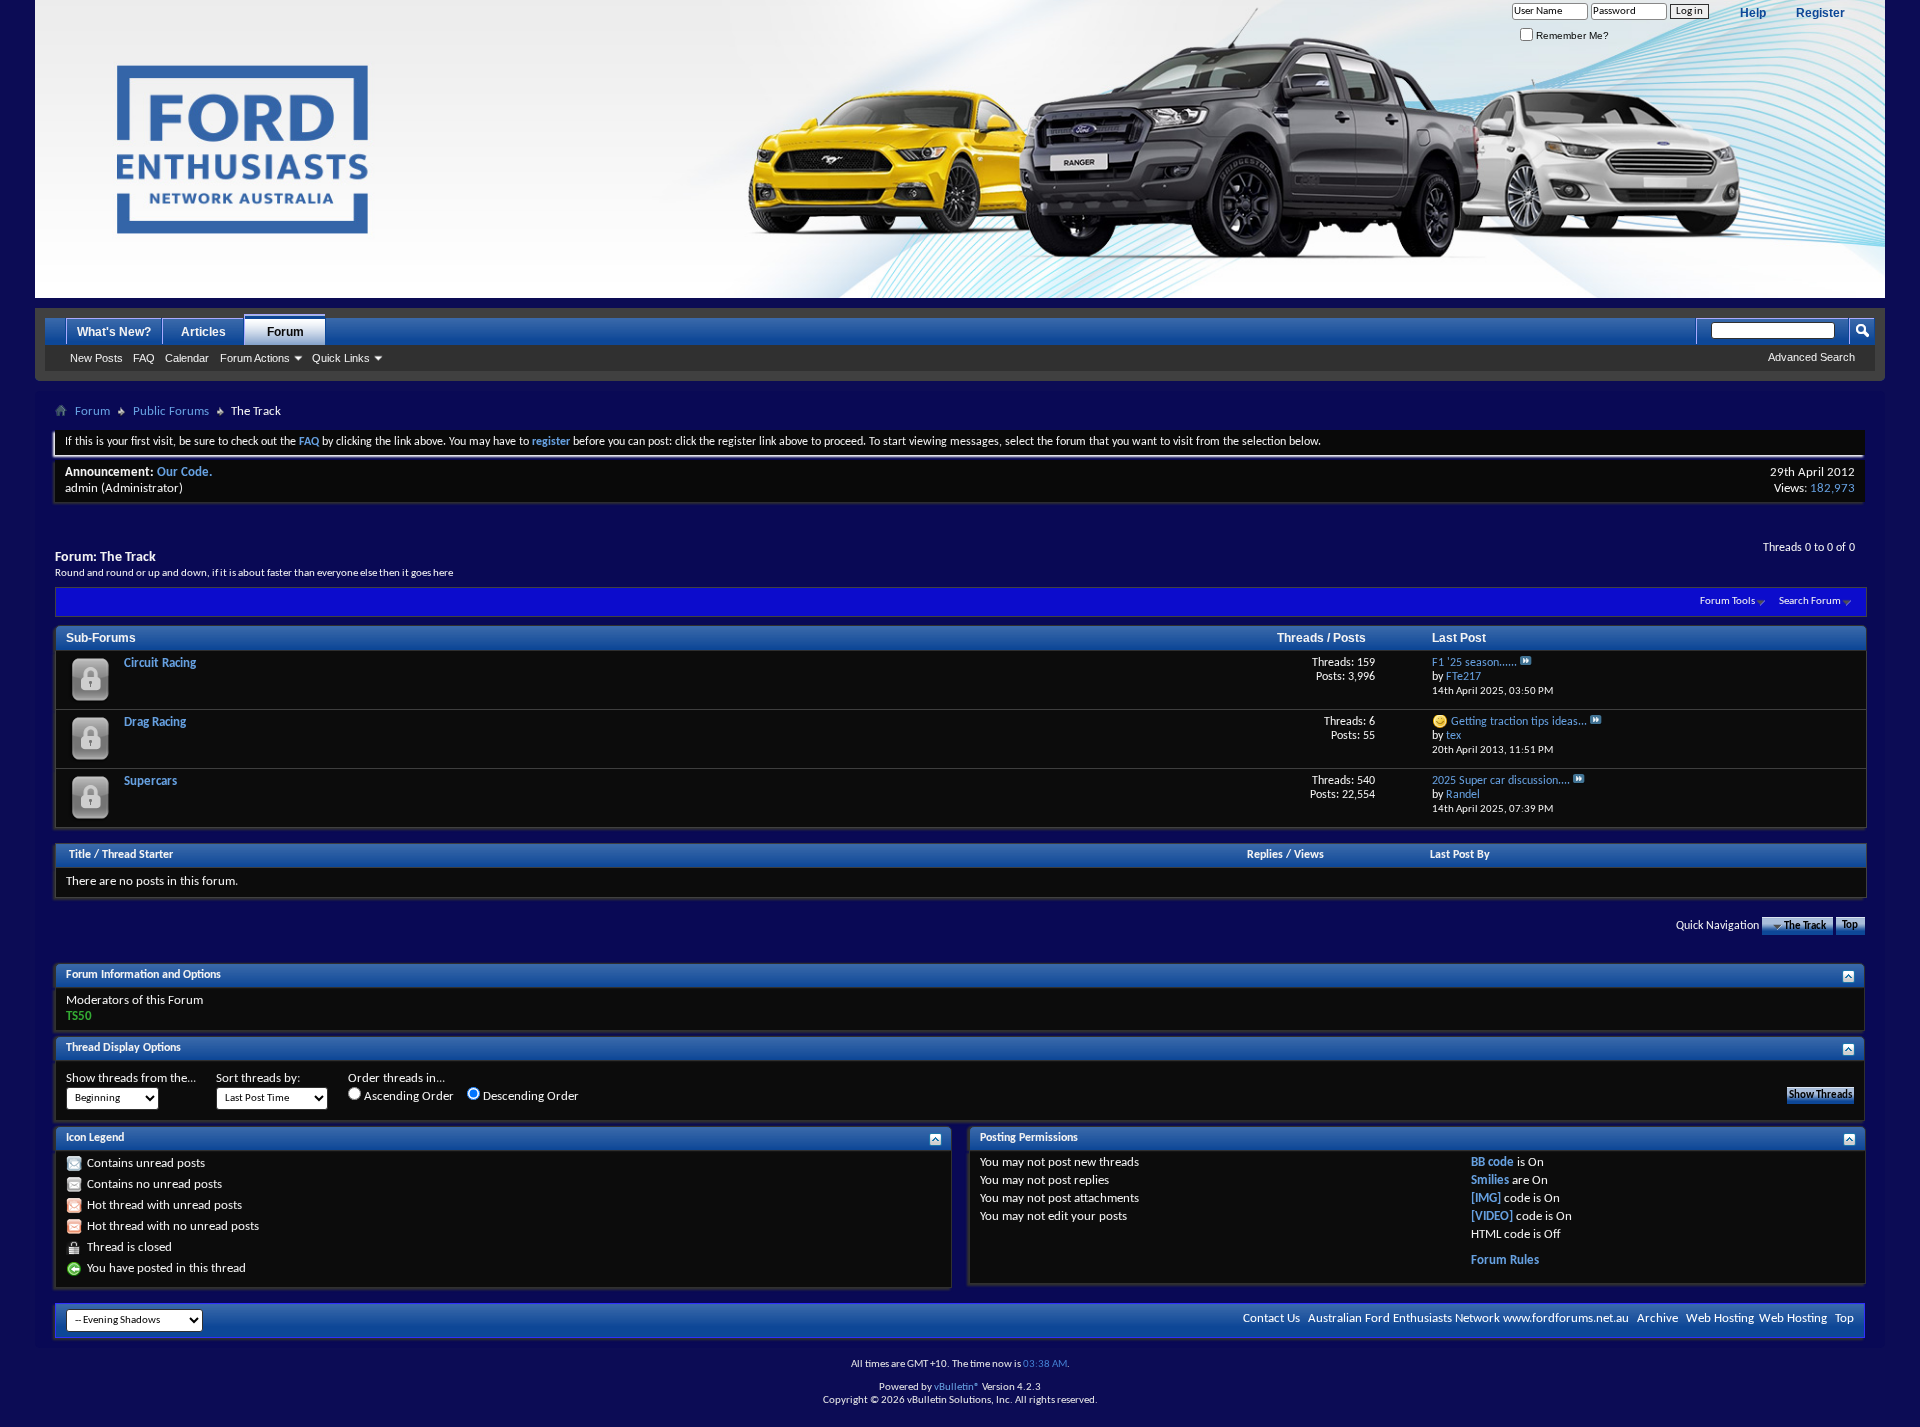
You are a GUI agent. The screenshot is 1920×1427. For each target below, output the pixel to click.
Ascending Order (407, 1096)
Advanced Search (1811, 357)
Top (1850, 926)
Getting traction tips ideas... (1519, 722)
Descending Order (529, 1096)
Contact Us (1271, 1318)
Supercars (150, 781)
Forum (285, 332)
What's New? (114, 332)
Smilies (1490, 1180)
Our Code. (184, 472)
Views (1309, 855)
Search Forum (1810, 601)
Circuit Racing (160, 663)
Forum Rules (1505, 1260)
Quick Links (341, 358)
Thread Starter (137, 855)
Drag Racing (155, 722)
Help (1753, 13)
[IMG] (1486, 1198)
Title (80, 855)
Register (1820, 13)
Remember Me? (1571, 35)
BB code (1492, 1162)
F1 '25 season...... (1474, 663)
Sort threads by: (258, 1078)
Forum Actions (255, 358)
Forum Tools (1727, 601)
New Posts (96, 358)
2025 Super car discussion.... (1501, 781)
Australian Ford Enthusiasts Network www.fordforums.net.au (1468, 1318)
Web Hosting (1720, 1318)
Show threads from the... (131, 1078)
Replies (1265, 855)
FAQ (144, 358)
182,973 (1832, 488)
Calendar (187, 358)
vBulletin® (957, 1387)
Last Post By (1460, 855)
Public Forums (171, 411)
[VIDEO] (1492, 1216)
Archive (1657, 1318)
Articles (203, 332)
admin (81, 488)
